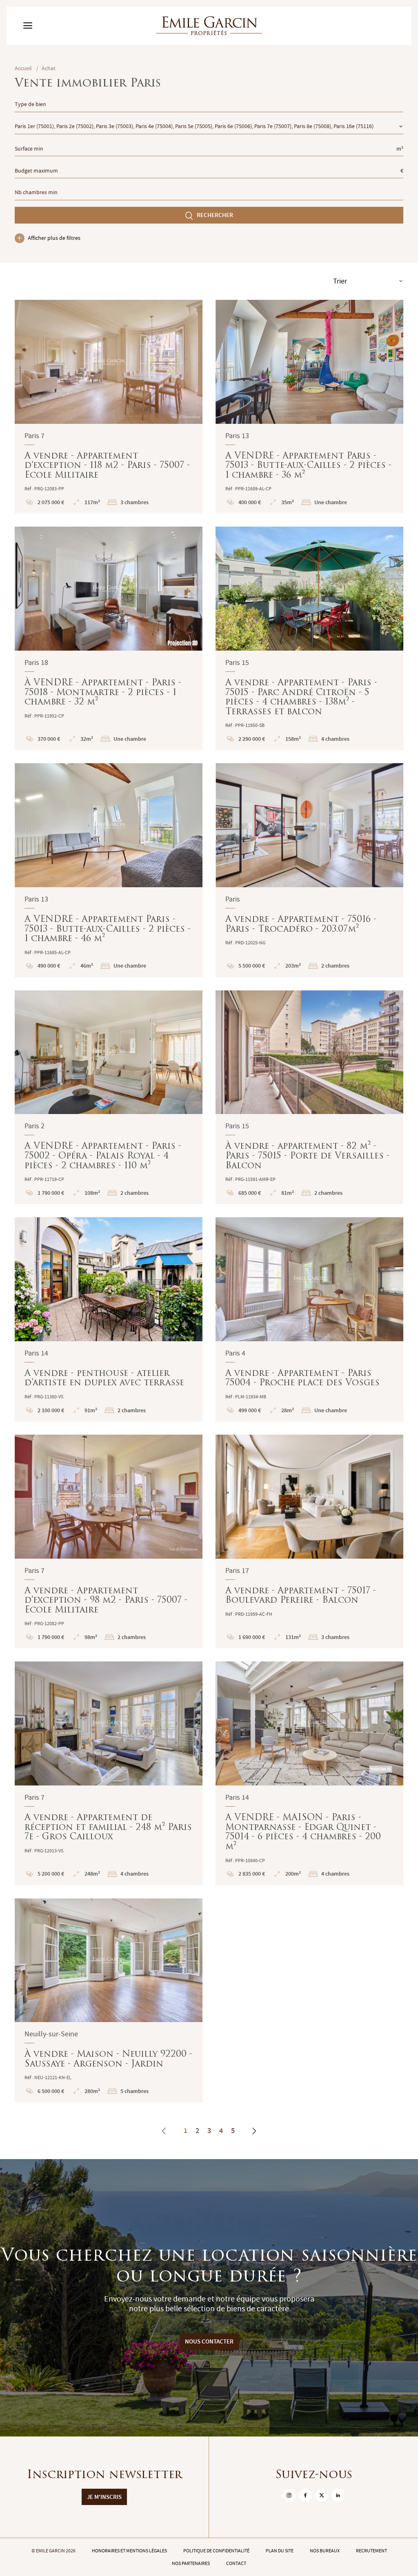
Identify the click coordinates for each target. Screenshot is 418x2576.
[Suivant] (254, 2131)
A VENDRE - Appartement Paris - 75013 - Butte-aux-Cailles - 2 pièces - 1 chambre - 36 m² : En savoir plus (309, 407)
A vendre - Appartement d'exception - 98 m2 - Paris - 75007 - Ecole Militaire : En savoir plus (109, 1542)
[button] (26, 362)
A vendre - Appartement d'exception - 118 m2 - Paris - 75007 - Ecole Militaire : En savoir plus (109, 407)
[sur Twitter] (322, 2495)
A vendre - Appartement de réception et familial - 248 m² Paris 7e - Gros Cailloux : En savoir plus (109, 1773)
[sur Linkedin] (338, 2495)
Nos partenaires (191, 2563)
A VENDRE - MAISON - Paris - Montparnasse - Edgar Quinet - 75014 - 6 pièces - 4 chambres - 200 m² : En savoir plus (309, 1773)
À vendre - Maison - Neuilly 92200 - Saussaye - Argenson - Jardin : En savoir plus (109, 2001)
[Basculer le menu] (28, 26)
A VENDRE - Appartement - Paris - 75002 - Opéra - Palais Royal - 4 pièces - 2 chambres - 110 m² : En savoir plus (109, 1097)
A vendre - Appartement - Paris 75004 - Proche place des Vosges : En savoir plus (309, 1319)
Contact (236, 2563)
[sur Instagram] (289, 2495)
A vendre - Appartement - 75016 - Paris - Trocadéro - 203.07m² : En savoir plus (309, 870)
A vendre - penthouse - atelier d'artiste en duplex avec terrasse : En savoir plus (109, 1319)
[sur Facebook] (305, 2495)
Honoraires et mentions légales (129, 2551)
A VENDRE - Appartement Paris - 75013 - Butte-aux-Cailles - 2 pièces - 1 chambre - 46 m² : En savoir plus (109, 870)
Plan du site (280, 2551)
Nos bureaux (325, 2551)
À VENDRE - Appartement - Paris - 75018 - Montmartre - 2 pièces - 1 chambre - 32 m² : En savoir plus (109, 638)
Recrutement (371, 2551)
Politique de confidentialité (216, 2551)
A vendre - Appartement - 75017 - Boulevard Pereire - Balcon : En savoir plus (309, 1542)
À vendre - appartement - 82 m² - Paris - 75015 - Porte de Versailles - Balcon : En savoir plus (309, 1097)
